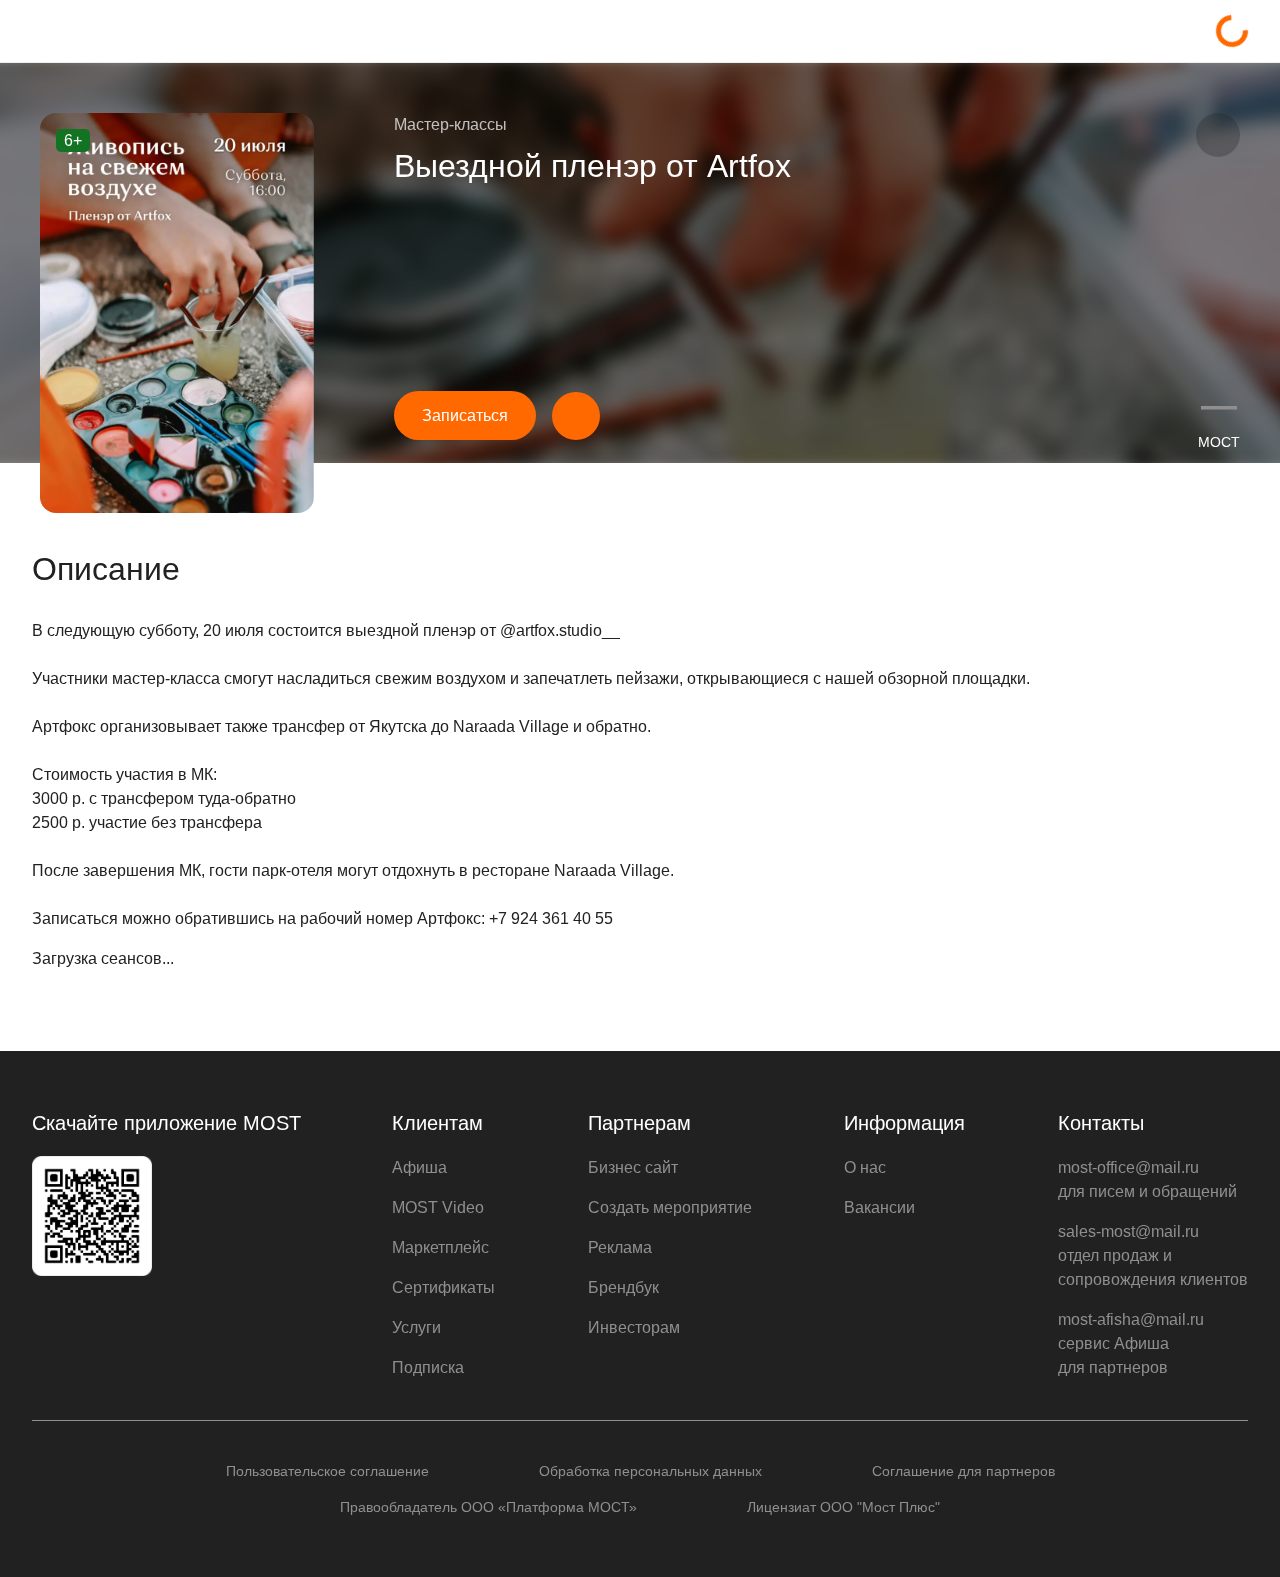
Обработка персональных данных (650, 1471)
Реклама (620, 1247)
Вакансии (879, 1207)
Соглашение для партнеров (963, 1471)
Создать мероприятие (670, 1207)
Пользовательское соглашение (327, 1471)
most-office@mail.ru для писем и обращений (1147, 1179)
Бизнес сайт (633, 1167)
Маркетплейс (440, 1247)
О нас (865, 1167)
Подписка (428, 1367)
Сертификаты (443, 1287)
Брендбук (623, 1287)
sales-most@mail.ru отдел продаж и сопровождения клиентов (1153, 1255)
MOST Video (438, 1207)
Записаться (465, 415)
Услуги (416, 1327)
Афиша (419, 1167)
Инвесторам (634, 1327)
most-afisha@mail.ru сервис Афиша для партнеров (1131, 1343)
